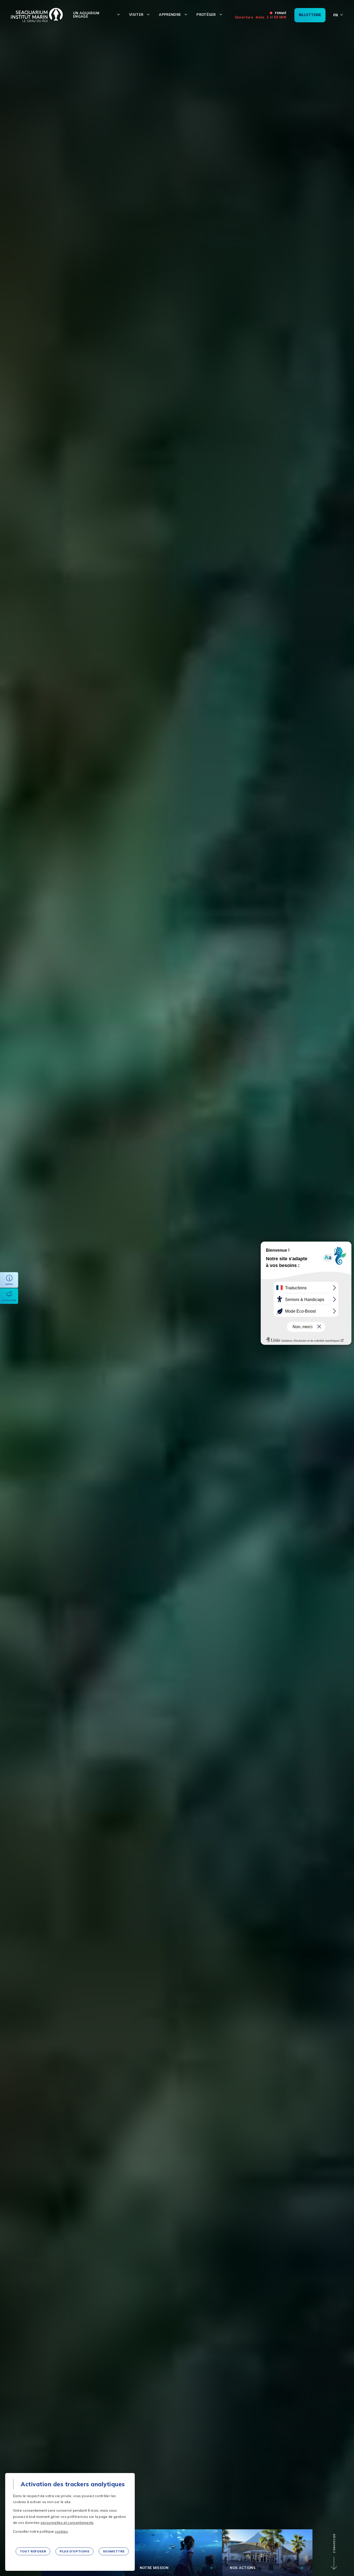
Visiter (136, 15)
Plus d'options (74, 2551)
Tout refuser (33, 2551)
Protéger (206, 15)
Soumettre (114, 2551)
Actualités (9, 1300)
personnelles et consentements (67, 2523)
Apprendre (170, 15)
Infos (9, 1284)
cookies (61, 2531)
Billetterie (310, 15)
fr (336, 15)
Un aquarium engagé (86, 15)
